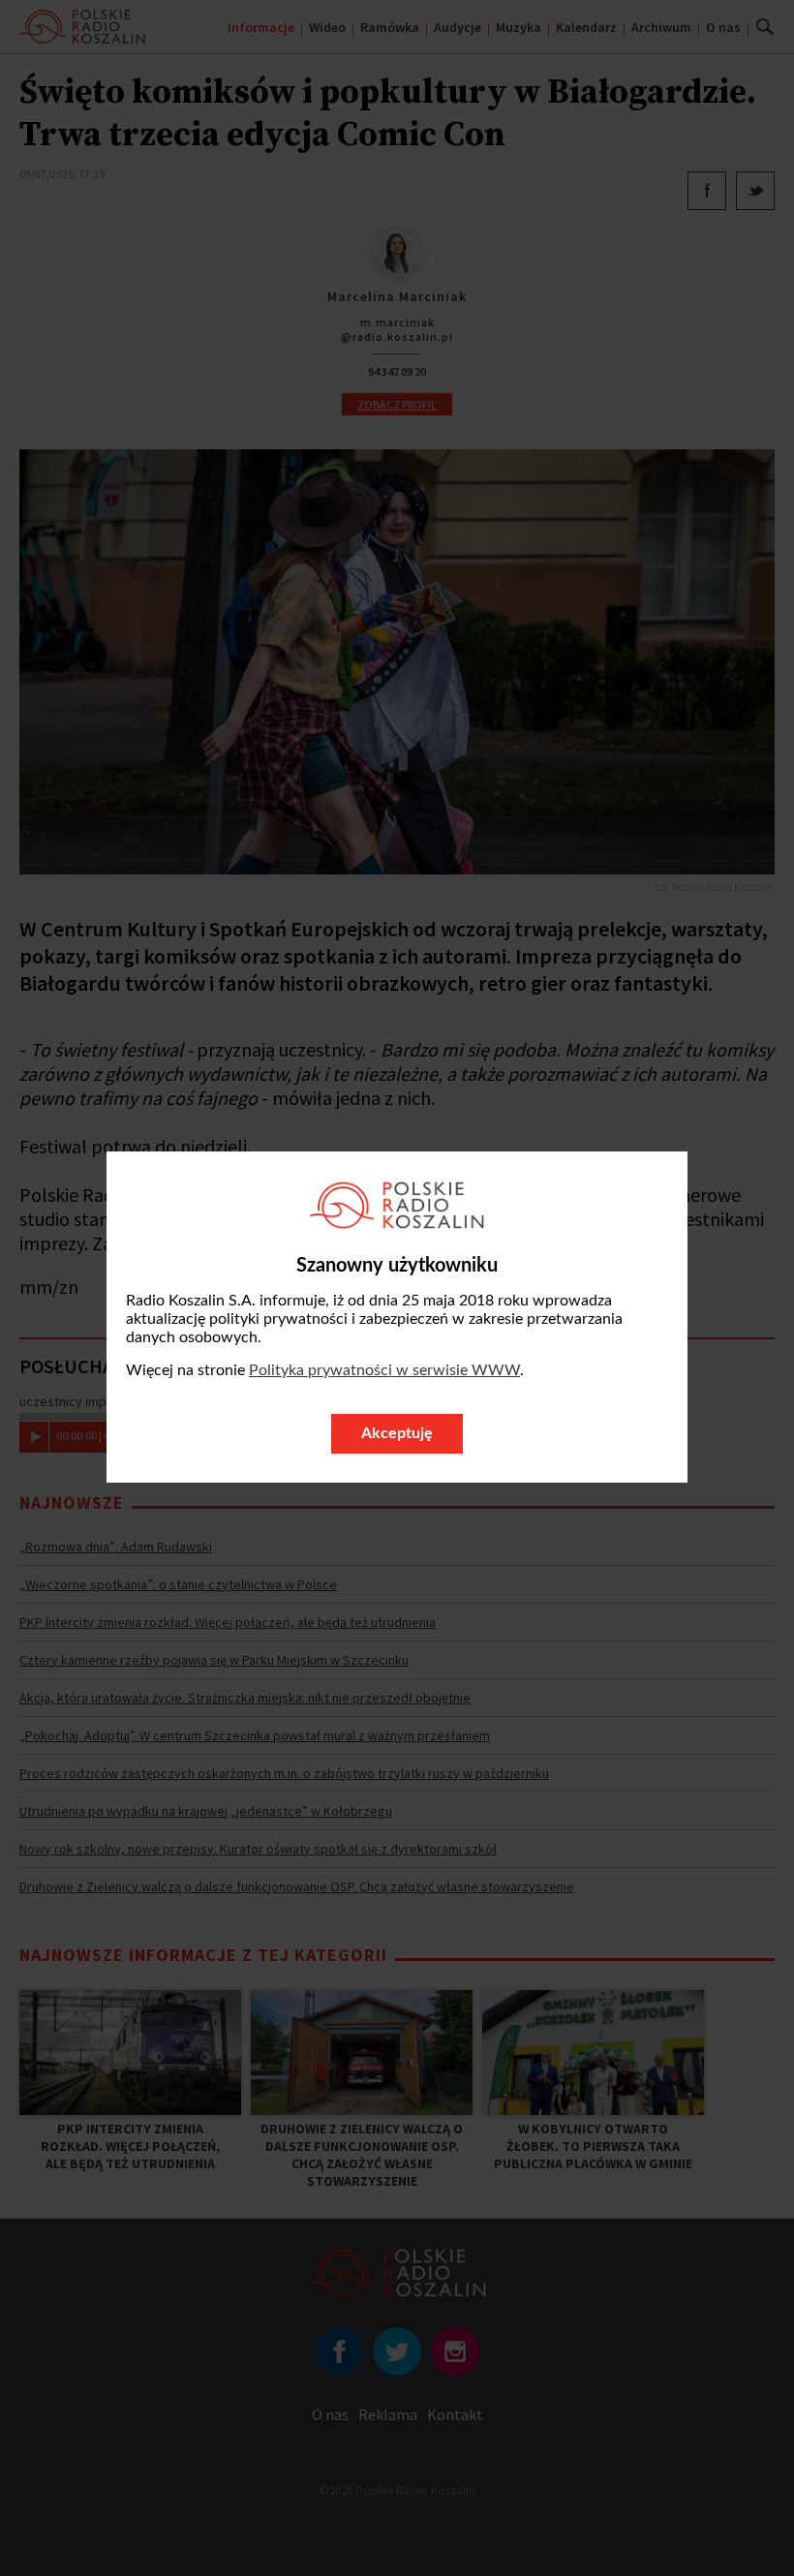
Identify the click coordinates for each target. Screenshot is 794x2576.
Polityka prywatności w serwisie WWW (384, 1370)
